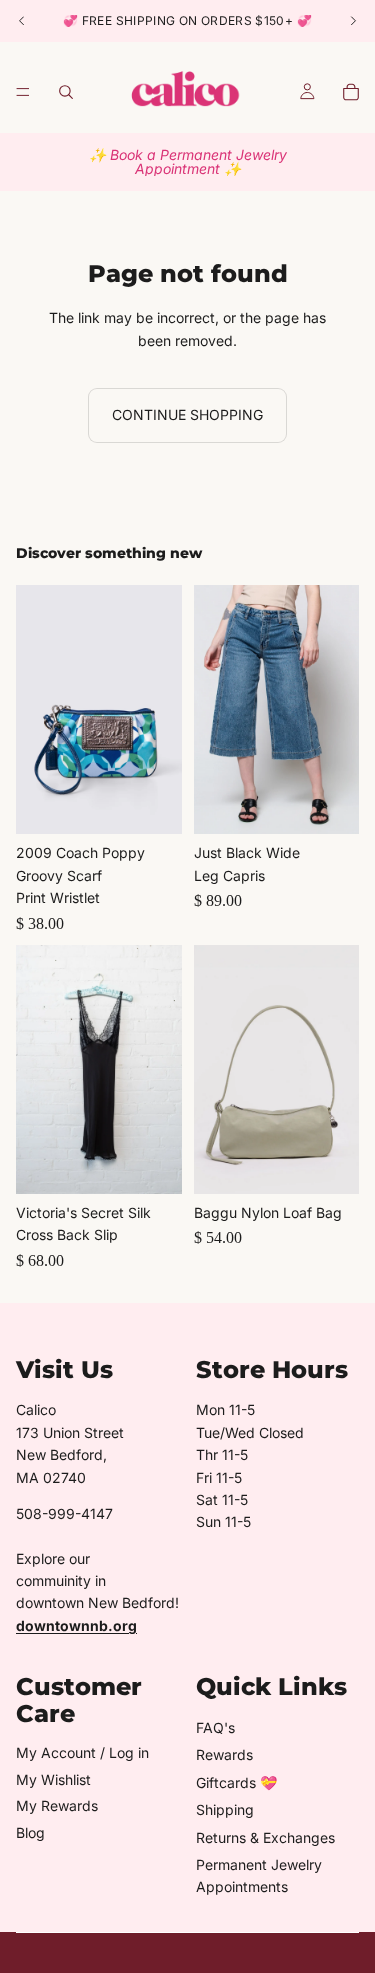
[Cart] (351, 92)
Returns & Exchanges (265, 1837)
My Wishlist (53, 1779)
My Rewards (57, 1805)
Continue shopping (187, 414)
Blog (30, 1832)
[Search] (66, 92)
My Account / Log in (82, 1752)
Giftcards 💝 (236, 1782)
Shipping (225, 1809)
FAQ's (215, 1727)
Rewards (224, 1754)
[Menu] (23, 92)
